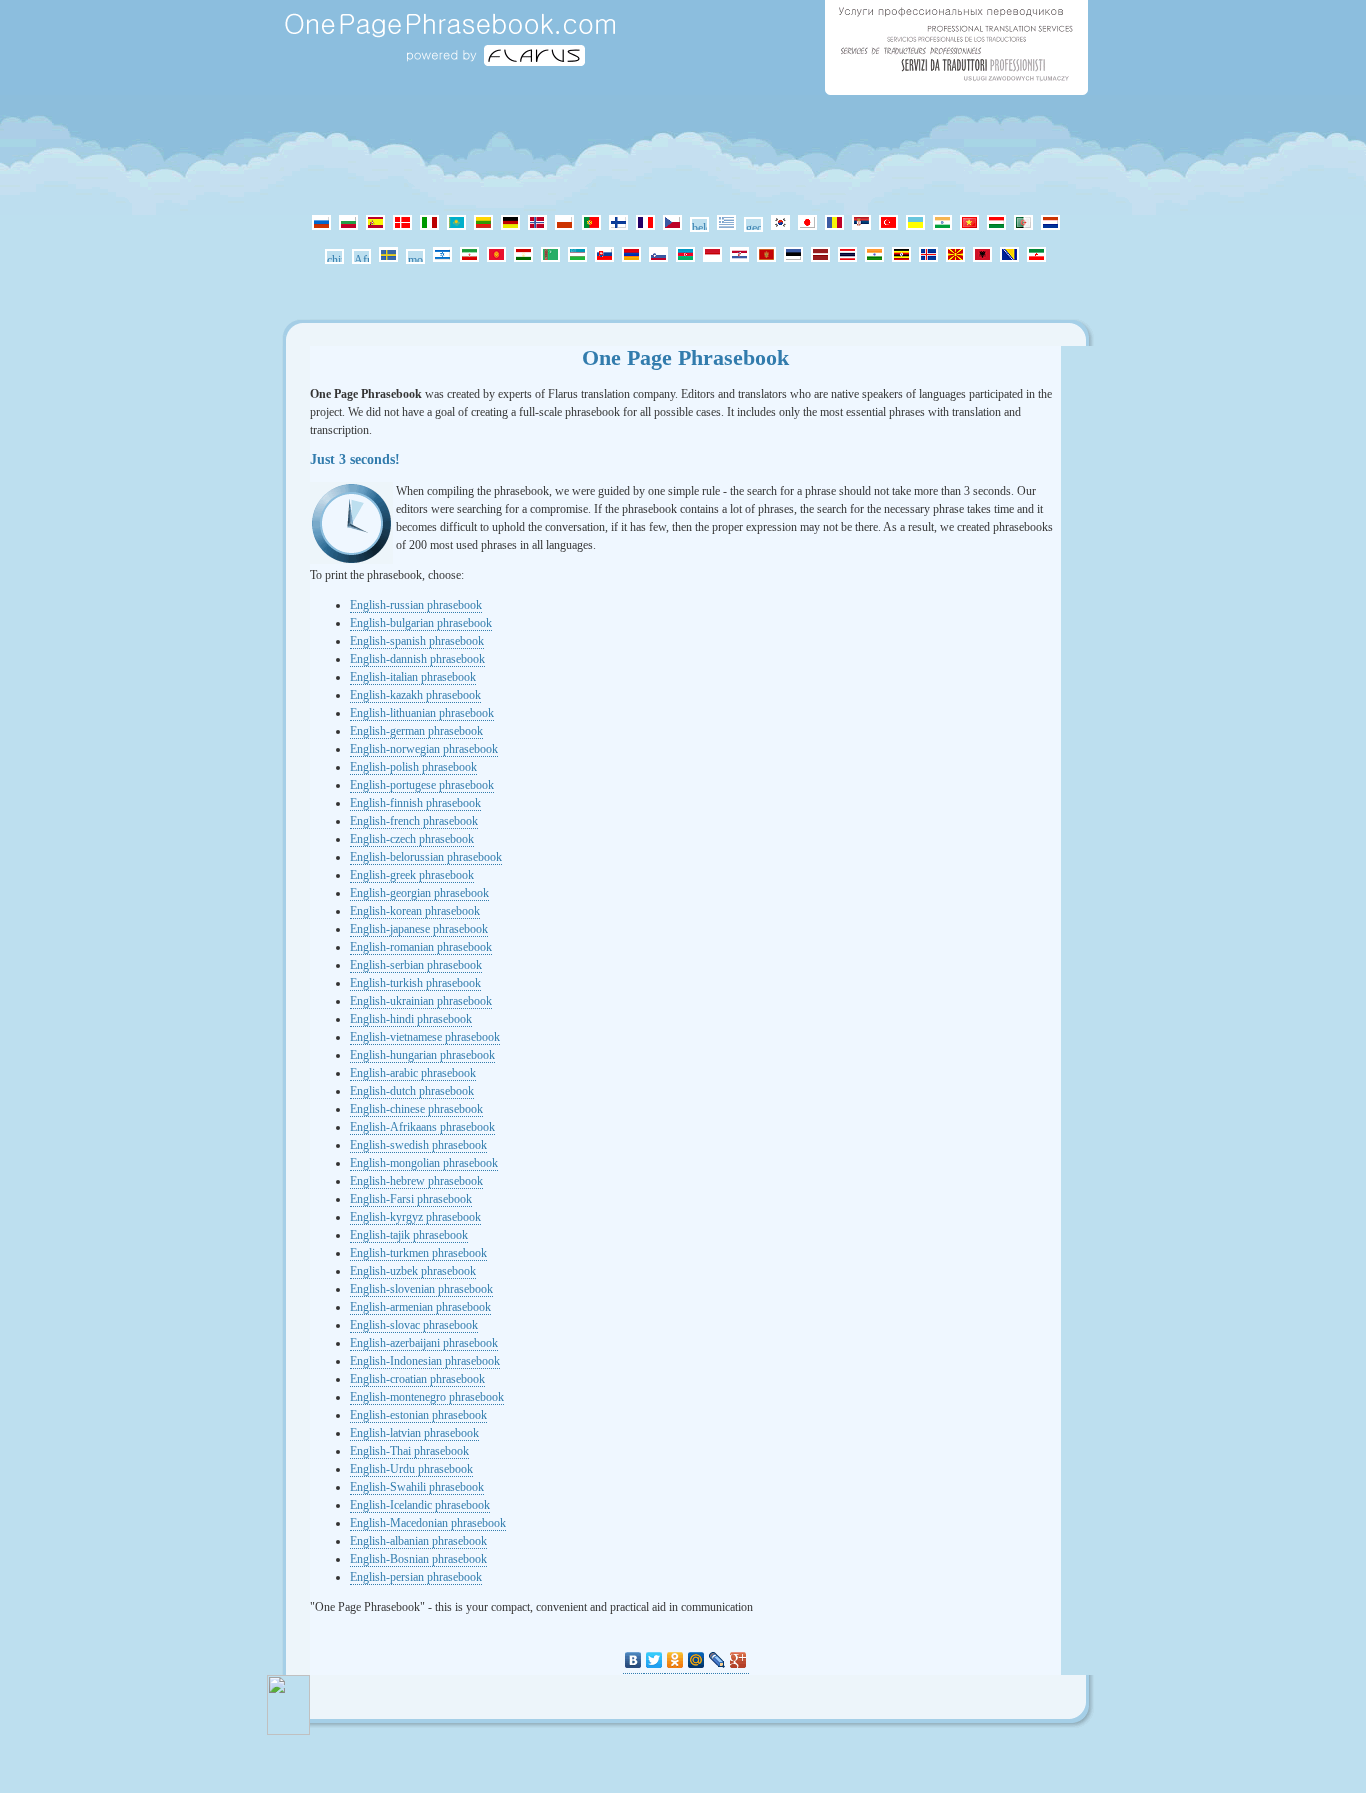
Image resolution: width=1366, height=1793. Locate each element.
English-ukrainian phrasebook (421, 1001)
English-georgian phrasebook (419, 893)
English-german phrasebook (416, 731)
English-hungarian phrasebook (422, 1055)
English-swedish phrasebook (418, 1145)
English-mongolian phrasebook (424, 1163)
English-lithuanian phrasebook (422, 713)
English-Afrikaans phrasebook (422, 1127)
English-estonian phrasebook (418, 1415)
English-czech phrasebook (412, 839)
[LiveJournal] (717, 1660)
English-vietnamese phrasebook (425, 1037)
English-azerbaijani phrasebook (424, 1343)
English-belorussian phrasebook (426, 857)
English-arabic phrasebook (413, 1073)
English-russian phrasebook (416, 605)
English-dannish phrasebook (417, 659)
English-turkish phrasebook (415, 983)
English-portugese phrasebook (422, 785)
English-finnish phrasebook (415, 803)
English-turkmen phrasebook (418, 1253)
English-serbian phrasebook (416, 965)
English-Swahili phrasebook (417, 1487)
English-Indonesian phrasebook (425, 1361)
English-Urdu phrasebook (411, 1469)
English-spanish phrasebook (417, 641)
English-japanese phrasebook (419, 929)
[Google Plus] (738, 1660)
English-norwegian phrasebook (424, 749)
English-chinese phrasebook (416, 1109)
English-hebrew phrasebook (416, 1181)
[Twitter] (654, 1660)
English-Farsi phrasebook (411, 1199)
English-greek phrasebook (412, 875)
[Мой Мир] (696, 1660)
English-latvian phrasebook (414, 1433)
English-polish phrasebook (413, 767)
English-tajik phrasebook (409, 1235)
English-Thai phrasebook (409, 1451)
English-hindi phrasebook (411, 1019)
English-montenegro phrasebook (427, 1397)
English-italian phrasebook (413, 677)
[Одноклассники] (675, 1660)
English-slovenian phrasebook (421, 1289)
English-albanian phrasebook (418, 1541)
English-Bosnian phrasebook (418, 1559)
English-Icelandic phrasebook (420, 1505)
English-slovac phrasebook (414, 1325)
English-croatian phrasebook (417, 1379)
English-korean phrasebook (415, 911)
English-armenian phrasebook (420, 1307)
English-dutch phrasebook (412, 1091)
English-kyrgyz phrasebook (415, 1217)
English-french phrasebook (414, 821)
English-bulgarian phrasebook (421, 623)
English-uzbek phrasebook (413, 1271)
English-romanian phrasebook (421, 947)
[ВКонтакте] (633, 1660)
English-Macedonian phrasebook (428, 1523)
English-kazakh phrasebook (415, 695)
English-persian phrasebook (416, 1577)
